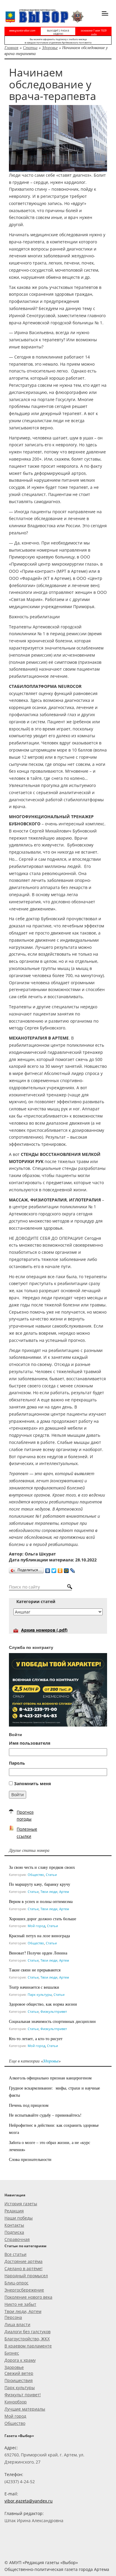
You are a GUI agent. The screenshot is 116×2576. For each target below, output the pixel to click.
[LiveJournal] (73, 1569)
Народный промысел (26, 2276)
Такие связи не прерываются (35, 1970)
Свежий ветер (19, 2373)
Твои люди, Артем (55, 1892)
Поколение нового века (28, 2297)
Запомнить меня (32, 1784)
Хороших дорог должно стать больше (43, 1919)
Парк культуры (40, 1994)
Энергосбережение (24, 2290)
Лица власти (17, 2324)
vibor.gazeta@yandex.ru (29, 2501)
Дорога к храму (20, 2360)
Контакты (14, 2225)
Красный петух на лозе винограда (39, 1936)
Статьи (30, 47)
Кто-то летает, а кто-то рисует (36, 2039)
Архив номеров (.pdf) (44, 1630)
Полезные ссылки (27, 1833)
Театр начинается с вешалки (34, 1987)
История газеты (21, 2204)
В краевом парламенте (28, 2346)
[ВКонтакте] (48, 1569)
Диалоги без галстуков (28, 2332)
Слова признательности (30, 2159)
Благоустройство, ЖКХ (27, 2339)
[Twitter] (54, 1569)
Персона (13, 2317)
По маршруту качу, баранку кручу (40, 1884)
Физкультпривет (54, 2011)
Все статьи (15, 2254)
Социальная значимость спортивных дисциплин (52, 2021)
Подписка (14, 2232)
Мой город (36, 1926)
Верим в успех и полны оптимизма (41, 1901)
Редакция (14, 2211)
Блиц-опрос (17, 2283)
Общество (36, 1875)
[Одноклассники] (60, 1569)
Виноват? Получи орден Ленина (38, 1953)
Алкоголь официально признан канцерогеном (50, 2078)
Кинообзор (16, 2402)
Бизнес (12, 2353)
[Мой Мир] (66, 1569)
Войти (18, 1795)
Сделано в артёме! (23, 2269)
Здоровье (50, 47)
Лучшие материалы (25, 2409)
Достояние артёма (23, 2261)
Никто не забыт (20, 2304)
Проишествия (19, 2380)
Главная (11, 47)
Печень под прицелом (29, 2105)
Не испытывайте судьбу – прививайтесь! (45, 2115)
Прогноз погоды (25, 1816)
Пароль (17, 1763)
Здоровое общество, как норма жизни (43, 2004)
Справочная (17, 2239)
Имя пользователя (30, 1743)
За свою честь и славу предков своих (42, 1867)
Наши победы (19, 2218)
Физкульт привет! (23, 2395)
